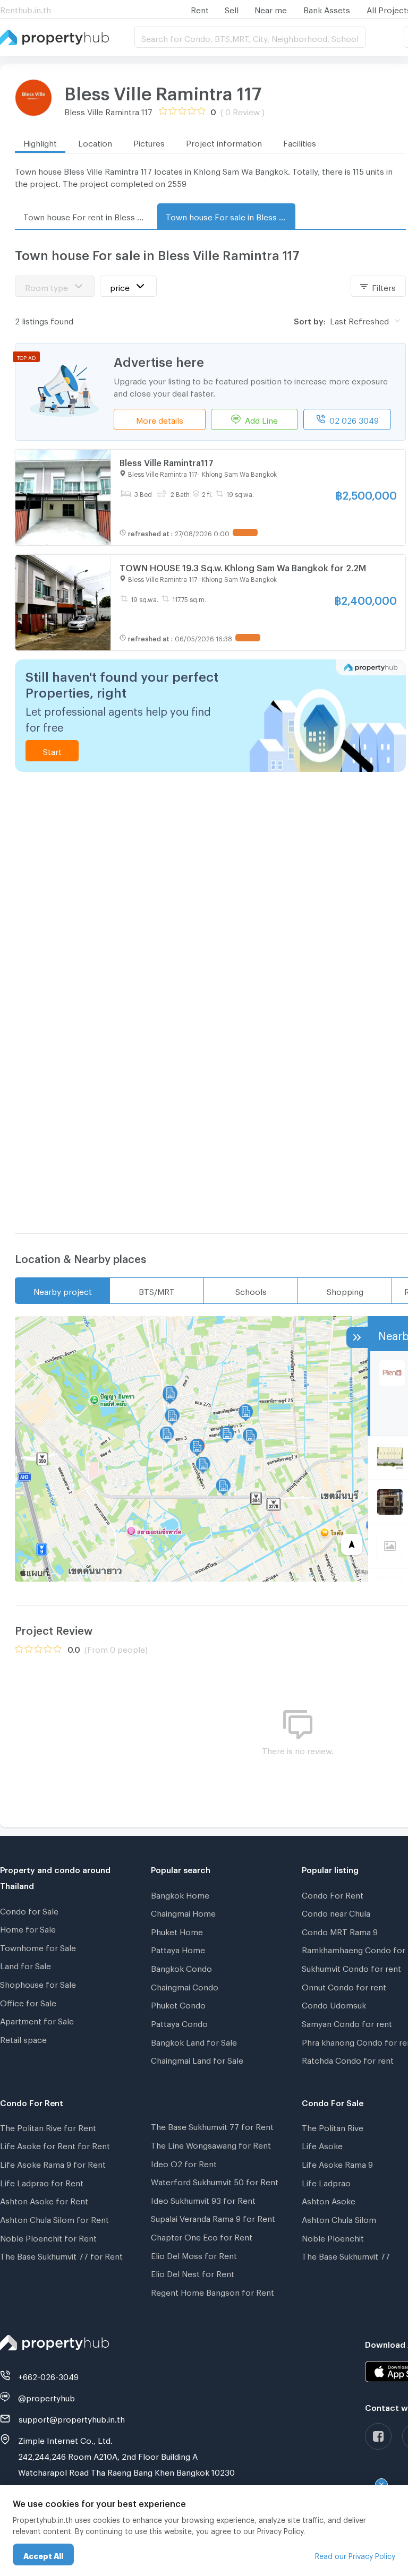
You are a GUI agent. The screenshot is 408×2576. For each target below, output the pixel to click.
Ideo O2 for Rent (184, 2162)
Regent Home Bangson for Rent (212, 2291)
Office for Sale (28, 2002)
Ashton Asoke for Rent (44, 2200)
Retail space (23, 2038)
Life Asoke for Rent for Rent (55, 2144)
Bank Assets (327, 8)
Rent (200, 8)
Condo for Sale (29, 1910)
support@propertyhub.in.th (72, 2418)
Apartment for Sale (37, 2020)
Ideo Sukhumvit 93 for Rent (203, 2199)
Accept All (43, 2554)
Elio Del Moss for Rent (194, 2254)
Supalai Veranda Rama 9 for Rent (213, 2217)
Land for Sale (25, 1964)
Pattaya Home (178, 1948)
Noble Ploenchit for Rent (48, 2237)
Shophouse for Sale (38, 1983)
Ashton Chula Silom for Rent (54, 2218)
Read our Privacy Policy (355, 2554)
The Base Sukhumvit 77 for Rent (61, 2255)
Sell (232, 8)
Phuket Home (177, 1930)
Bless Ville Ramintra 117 (163, 90)
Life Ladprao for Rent (42, 2182)
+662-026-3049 (48, 2375)
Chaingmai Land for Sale (197, 2059)
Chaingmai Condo (185, 1986)
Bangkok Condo (181, 1967)
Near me (271, 8)
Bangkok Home (180, 1894)
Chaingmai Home (183, 1912)
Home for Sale (28, 1928)
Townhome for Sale (38, 1946)
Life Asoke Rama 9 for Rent (53, 2163)
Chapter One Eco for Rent (202, 2236)
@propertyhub (46, 2397)
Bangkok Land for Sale (194, 2041)
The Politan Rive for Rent (48, 2126)
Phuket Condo (178, 2004)
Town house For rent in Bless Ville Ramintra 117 (88, 216)
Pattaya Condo (179, 2022)
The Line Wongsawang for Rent (211, 2144)
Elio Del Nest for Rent (193, 2272)
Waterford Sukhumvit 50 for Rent (215, 2180)
